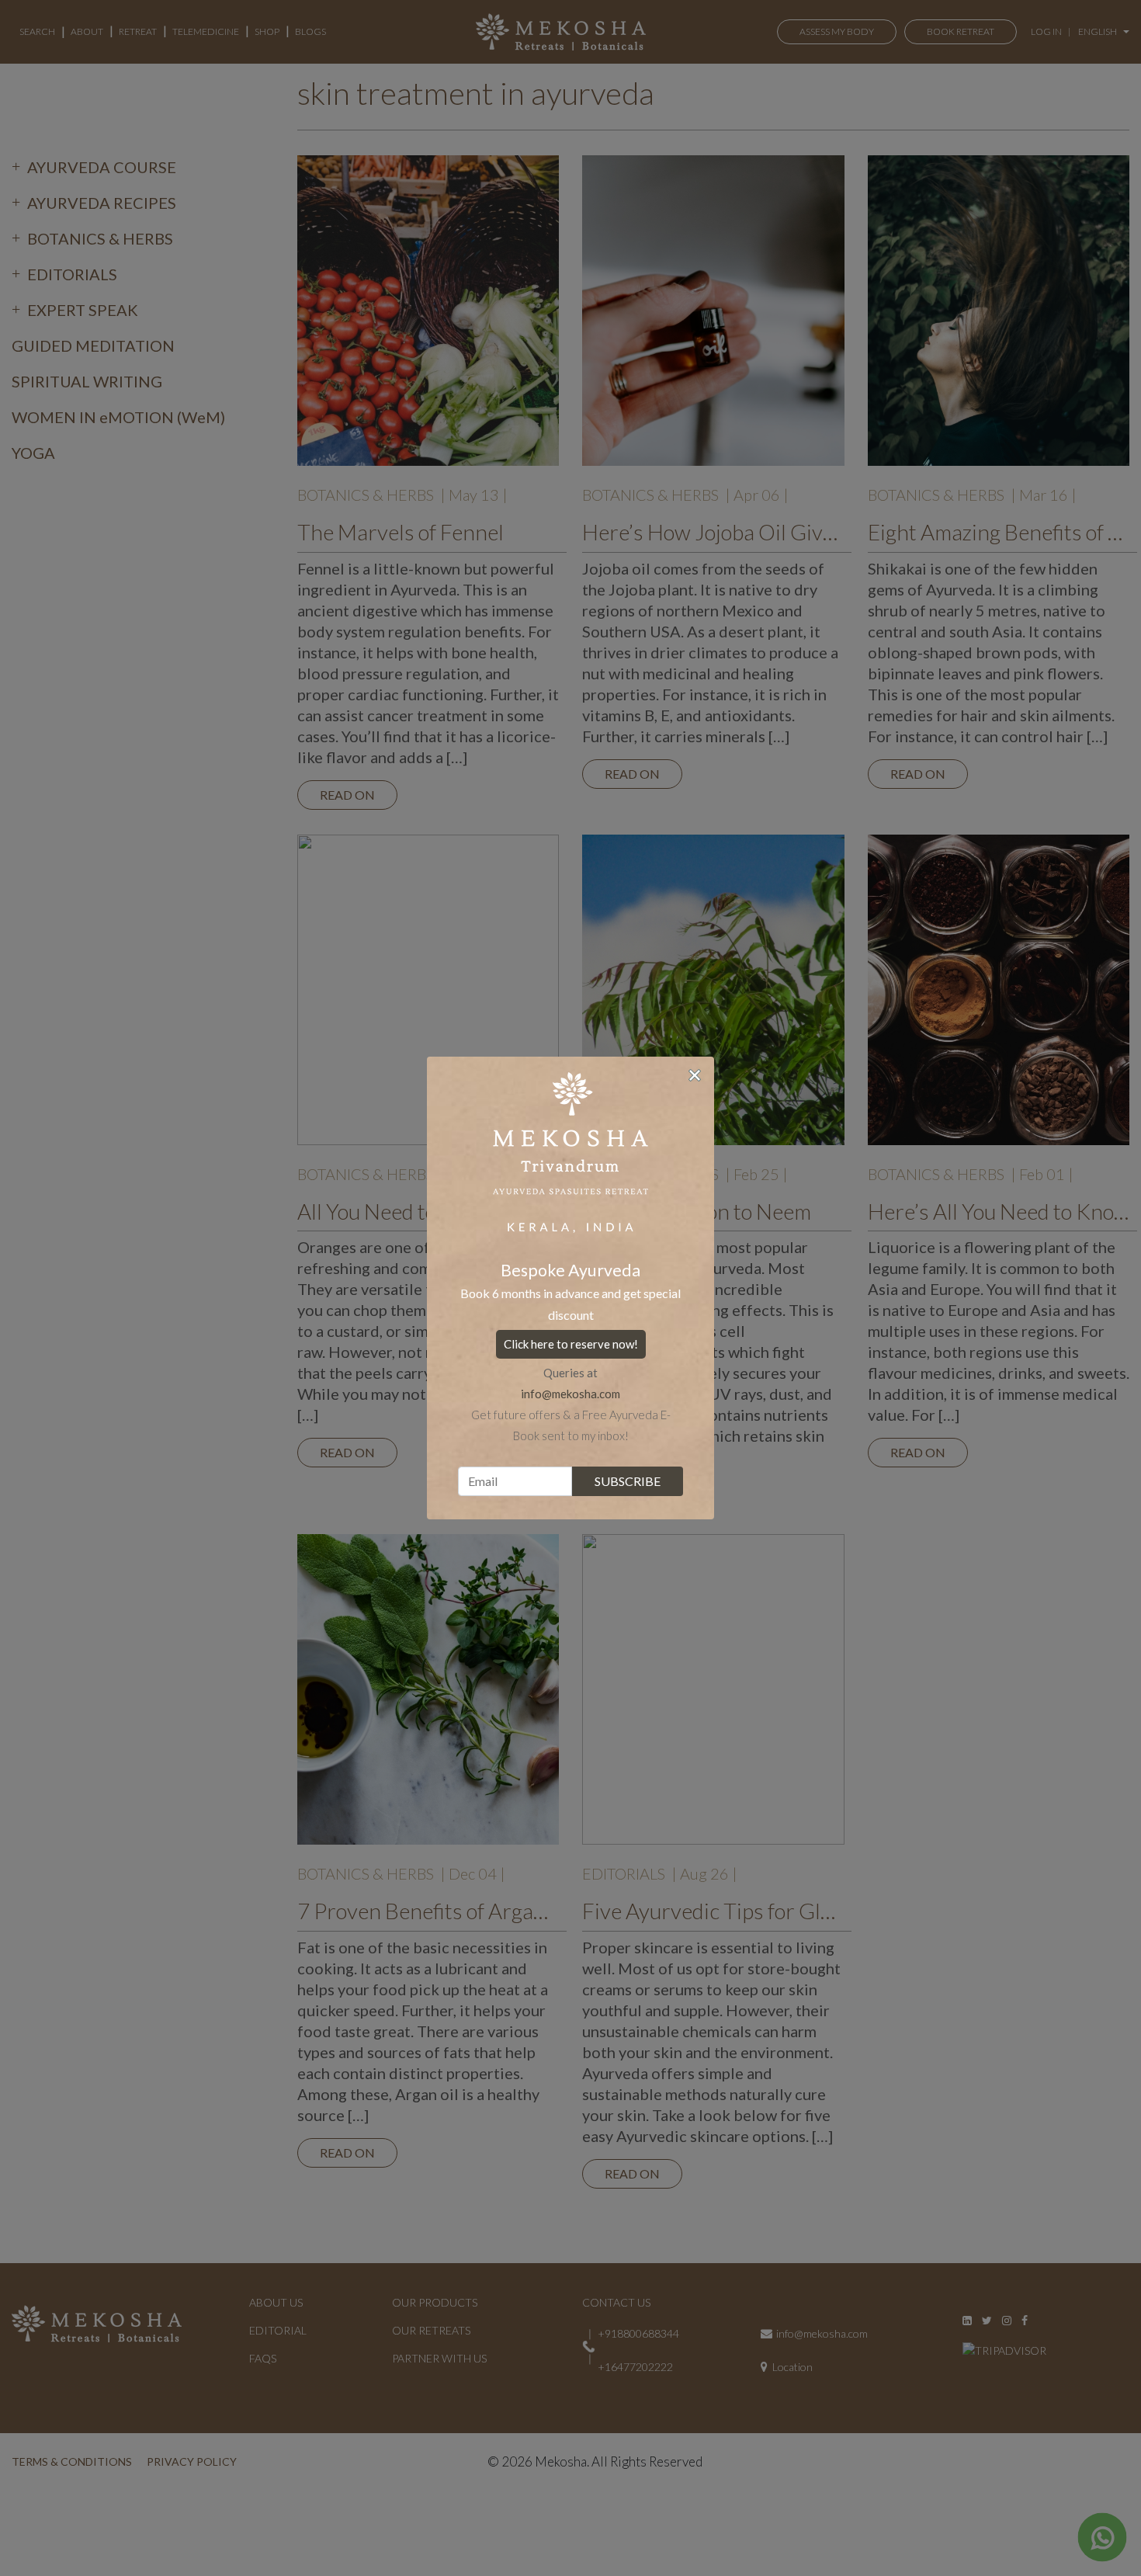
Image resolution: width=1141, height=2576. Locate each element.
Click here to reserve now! (571, 1344)
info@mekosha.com (570, 1394)
